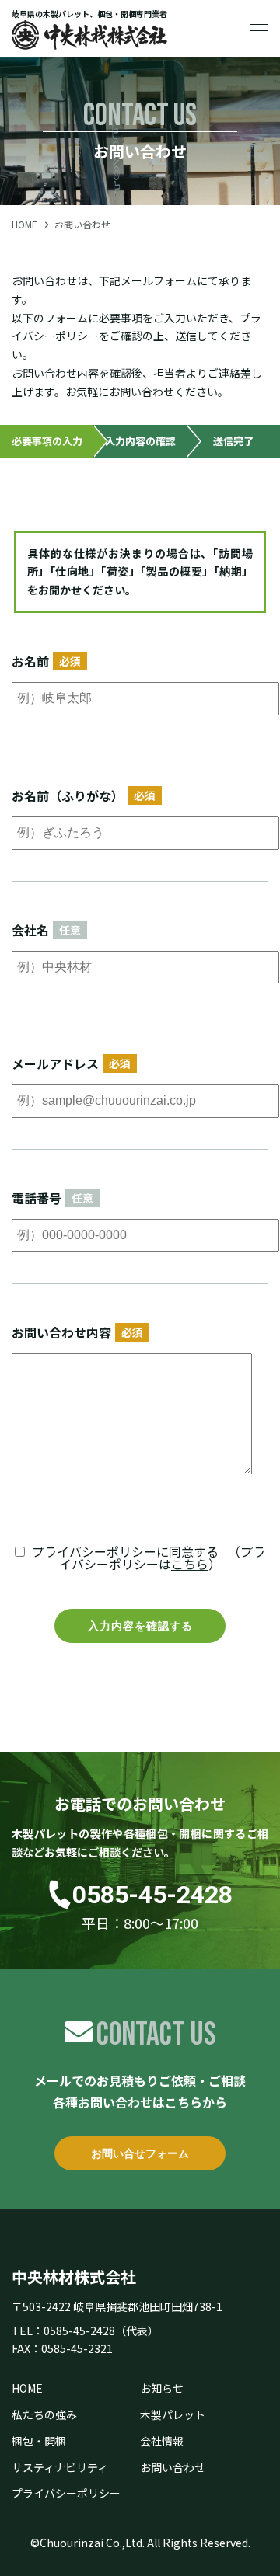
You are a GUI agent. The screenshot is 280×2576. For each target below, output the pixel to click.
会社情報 (162, 2441)
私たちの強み (44, 2414)
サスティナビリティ (60, 2467)
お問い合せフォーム (140, 2153)
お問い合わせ (173, 2467)
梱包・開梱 (39, 2441)
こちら (190, 1564)
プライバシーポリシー (66, 2493)
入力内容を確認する (140, 1626)
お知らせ (162, 2388)
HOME (24, 224)
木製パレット (173, 2414)
